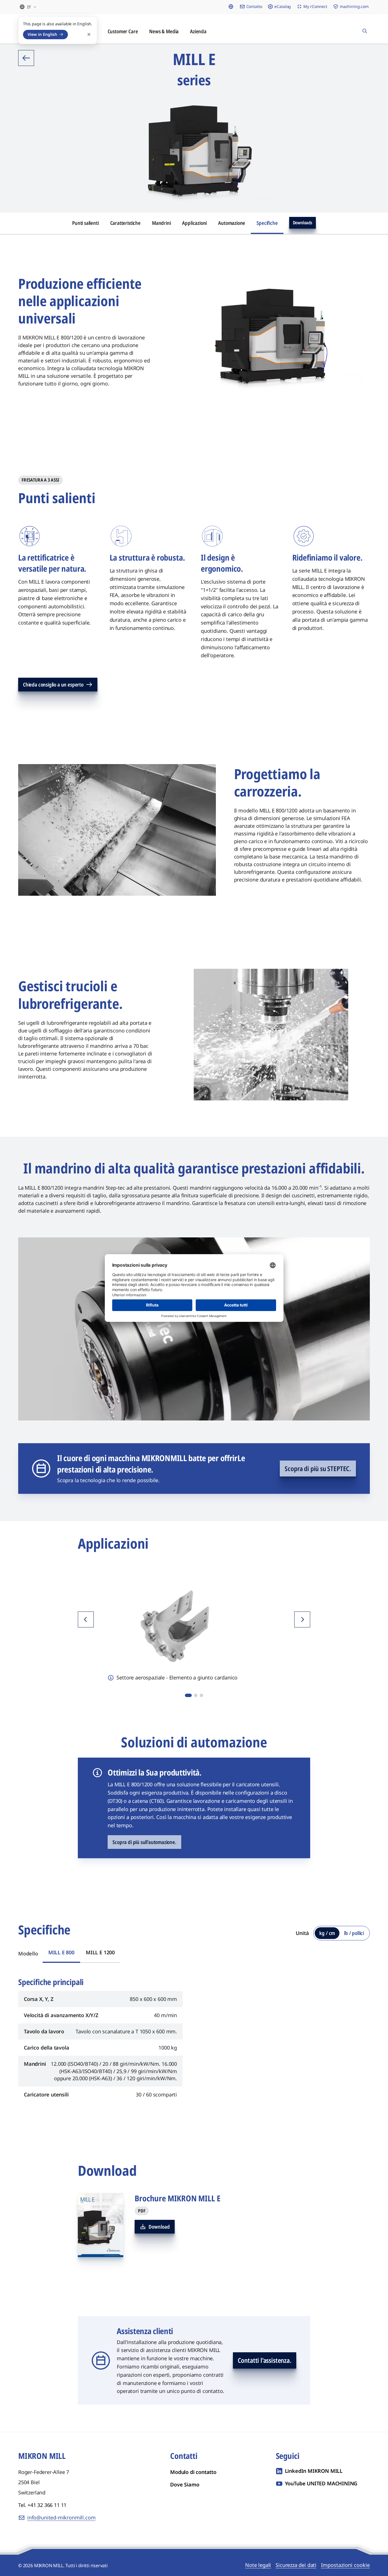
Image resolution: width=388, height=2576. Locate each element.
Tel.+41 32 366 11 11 (42, 2505)
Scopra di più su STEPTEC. (318, 1469)
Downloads (303, 223)
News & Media (164, 31)
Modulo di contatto (193, 2472)
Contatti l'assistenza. (265, 2360)
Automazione (232, 223)
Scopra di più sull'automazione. (144, 1842)
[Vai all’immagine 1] (188, 1695)
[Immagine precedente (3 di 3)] (86, 1619)
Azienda (198, 31)
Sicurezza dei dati (296, 2565)
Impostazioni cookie (345, 2565)
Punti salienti (85, 223)
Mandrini (161, 223)
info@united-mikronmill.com (61, 2517)
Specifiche (267, 223)
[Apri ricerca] (365, 29)
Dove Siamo (185, 2484)
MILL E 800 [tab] (61, 1952)
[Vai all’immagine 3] (201, 1695)
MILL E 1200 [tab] (100, 1952)
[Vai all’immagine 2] (196, 1695)
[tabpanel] (194, 2036)
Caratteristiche (125, 223)
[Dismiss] (89, 34)
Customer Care (123, 31)
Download (159, 2227)
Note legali (258, 2565)
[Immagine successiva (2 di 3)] (302, 1619)
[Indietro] (26, 58)
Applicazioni (194, 223)
